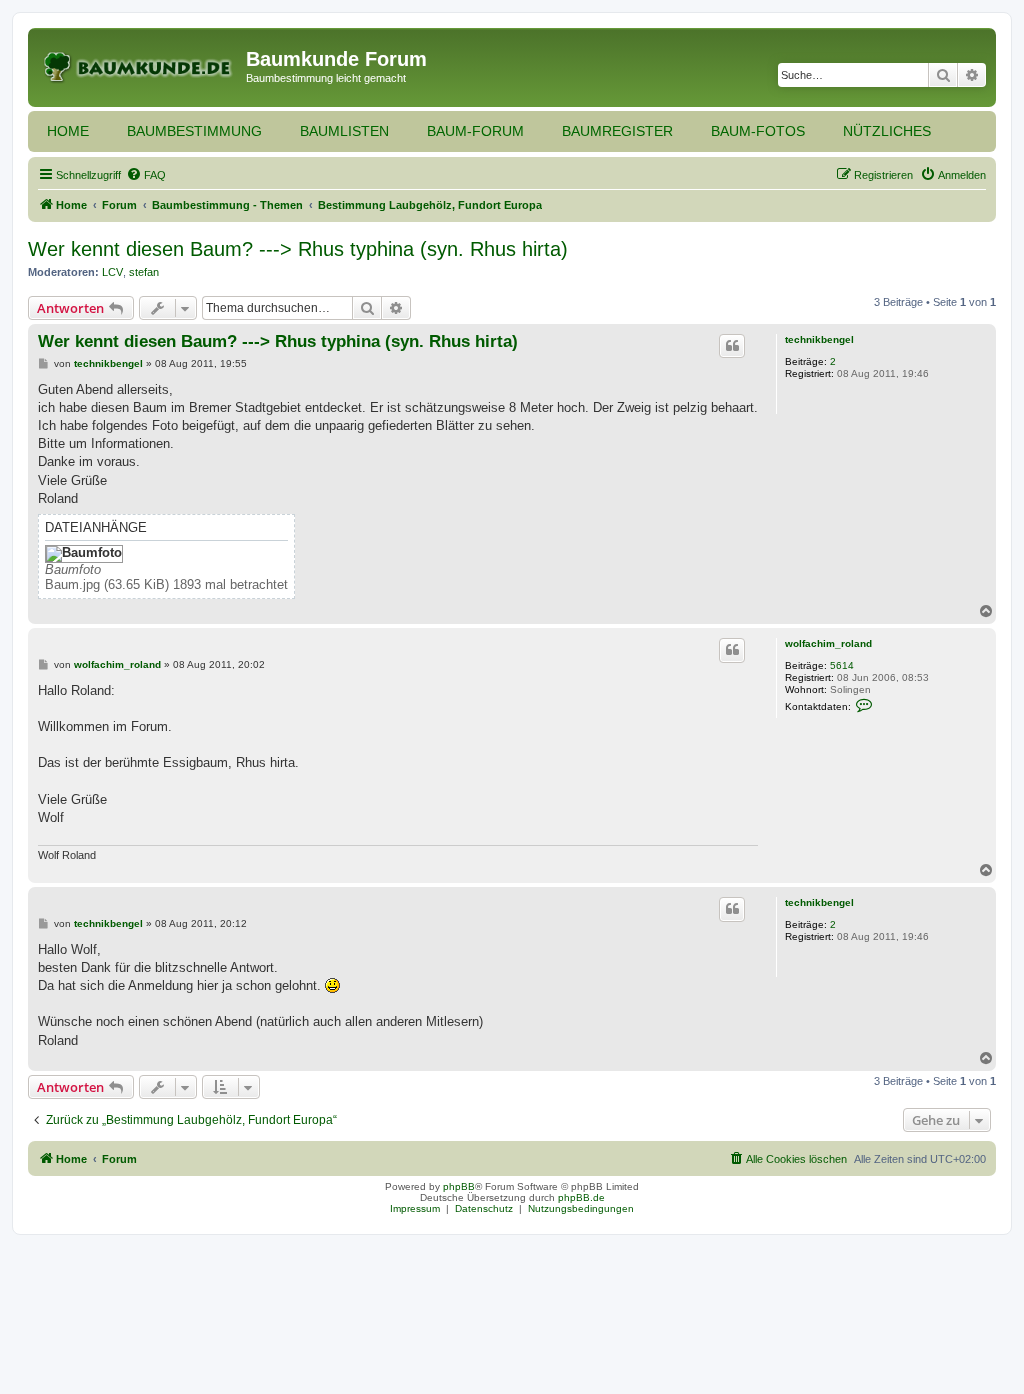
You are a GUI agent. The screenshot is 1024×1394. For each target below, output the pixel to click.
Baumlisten (344, 131)
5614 (842, 665)
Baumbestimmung (194, 131)
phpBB (459, 1186)
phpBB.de (581, 1197)
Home (68, 131)
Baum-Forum (475, 131)
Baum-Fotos (758, 131)
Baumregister (617, 131)
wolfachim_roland (828, 643)
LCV (112, 272)
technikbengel (819, 339)
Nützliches (887, 131)
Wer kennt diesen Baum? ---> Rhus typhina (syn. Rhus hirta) (298, 249)
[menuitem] (146, 175)
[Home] (139, 65)
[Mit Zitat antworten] (732, 346)
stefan (144, 272)
